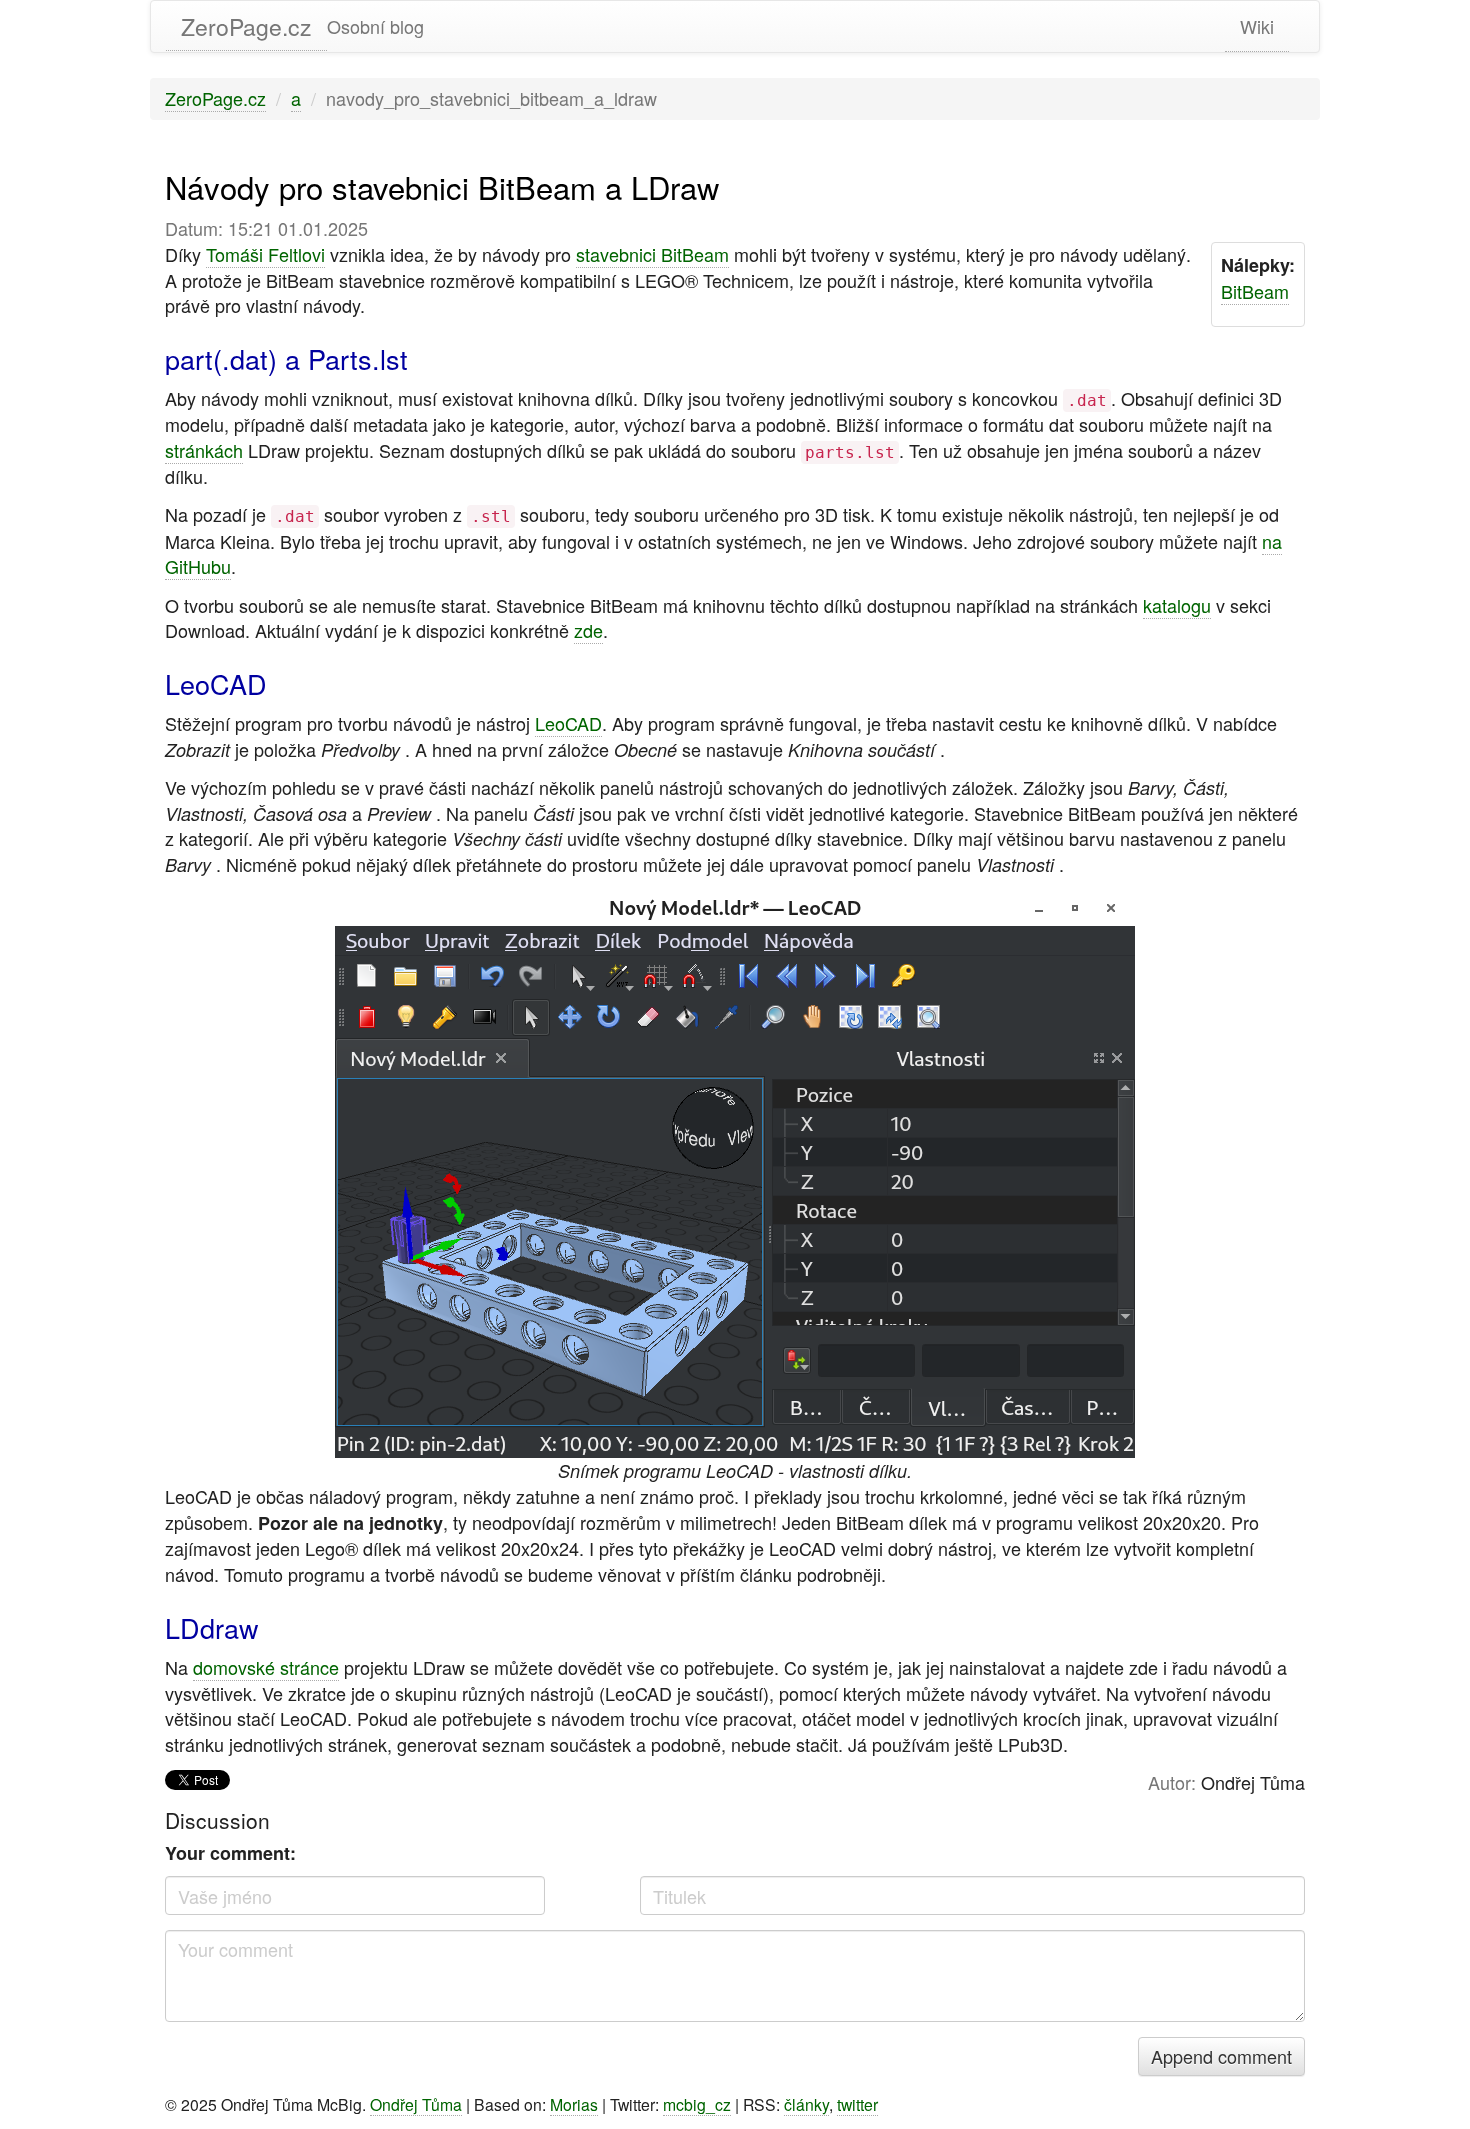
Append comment (1221, 2056)
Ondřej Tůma (416, 2104)
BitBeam (1255, 291)
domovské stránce (266, 1667)
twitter (857, 2104)
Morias (574, 2104)
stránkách (204, 450)
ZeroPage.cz (246, 26)
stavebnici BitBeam (652, 254)
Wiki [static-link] (1257, 26)
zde (588, 630)
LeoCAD (568, 723)
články (806, 2104)
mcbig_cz (697, 2104)
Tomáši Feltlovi (265, 254)
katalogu (1177, 605)
